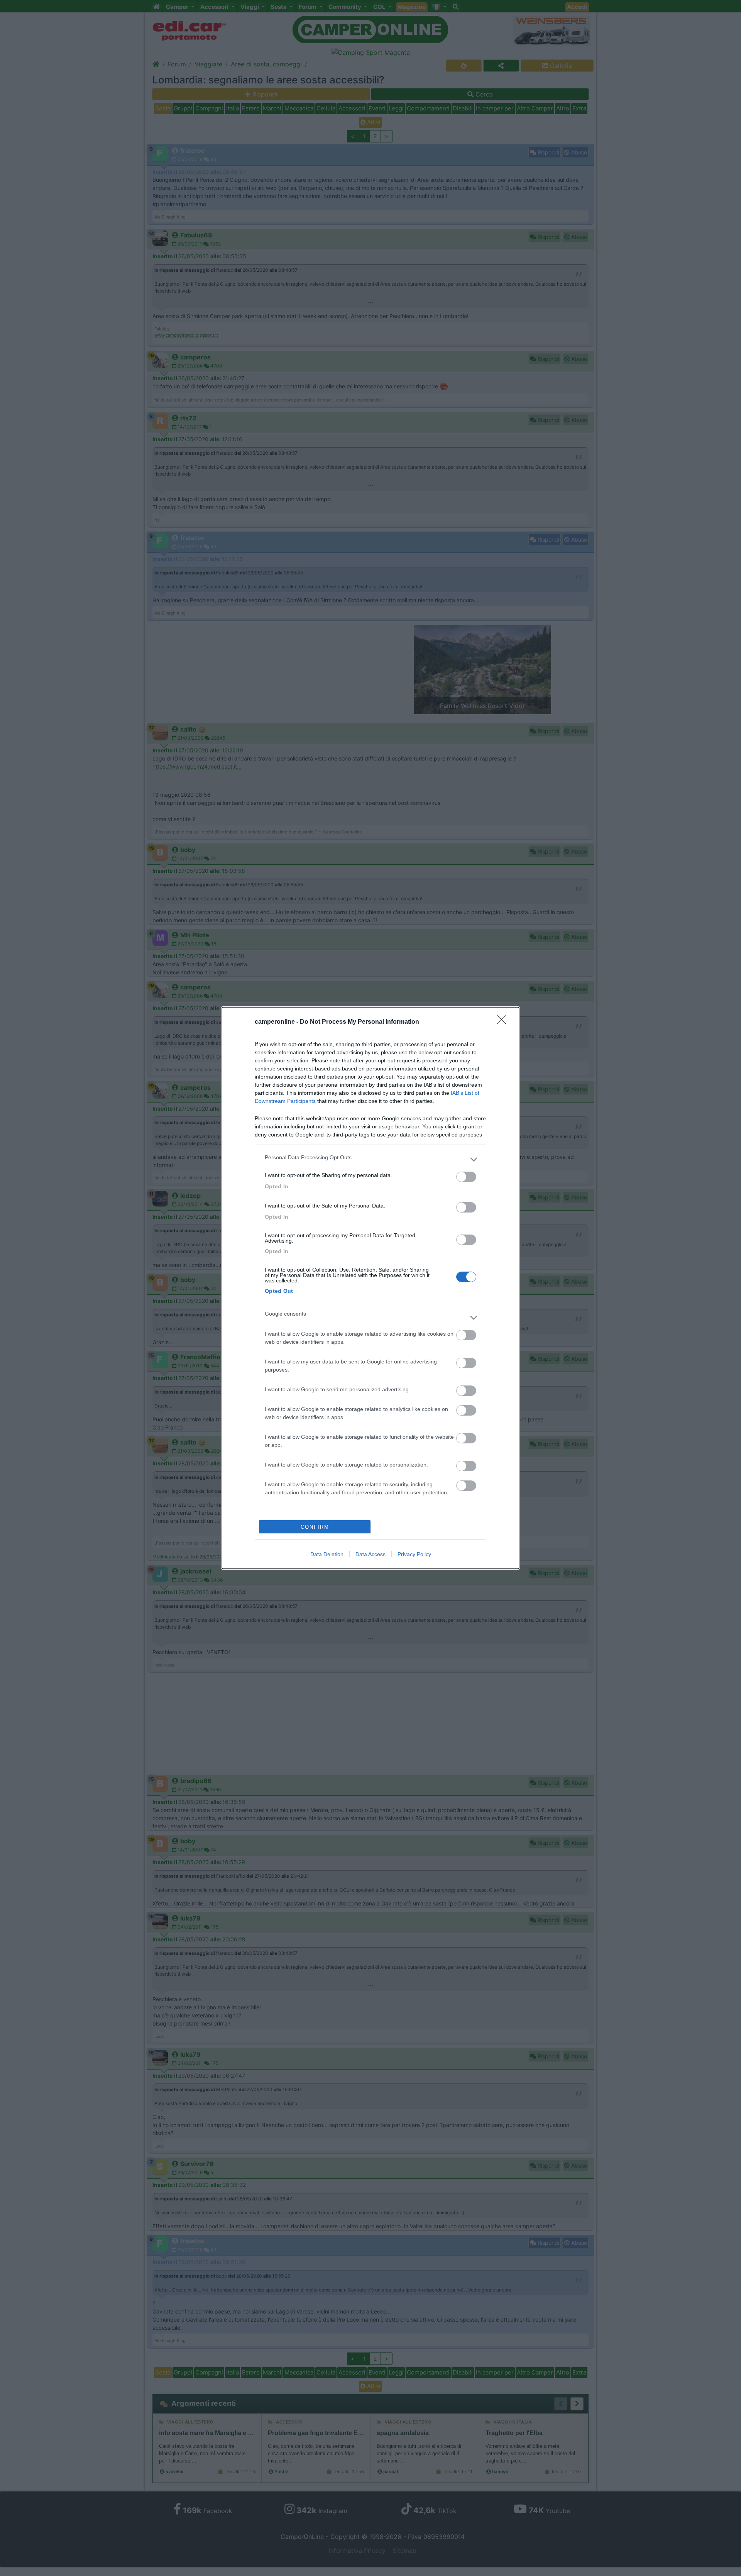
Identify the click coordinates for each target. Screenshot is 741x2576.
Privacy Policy (414, 1554)
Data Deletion (327, 1554)
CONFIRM (315, 1527)
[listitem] (370, 1159)
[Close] (504, 1022)
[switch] (466, 1177)
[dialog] (370, 1288)
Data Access (370, 1554)
